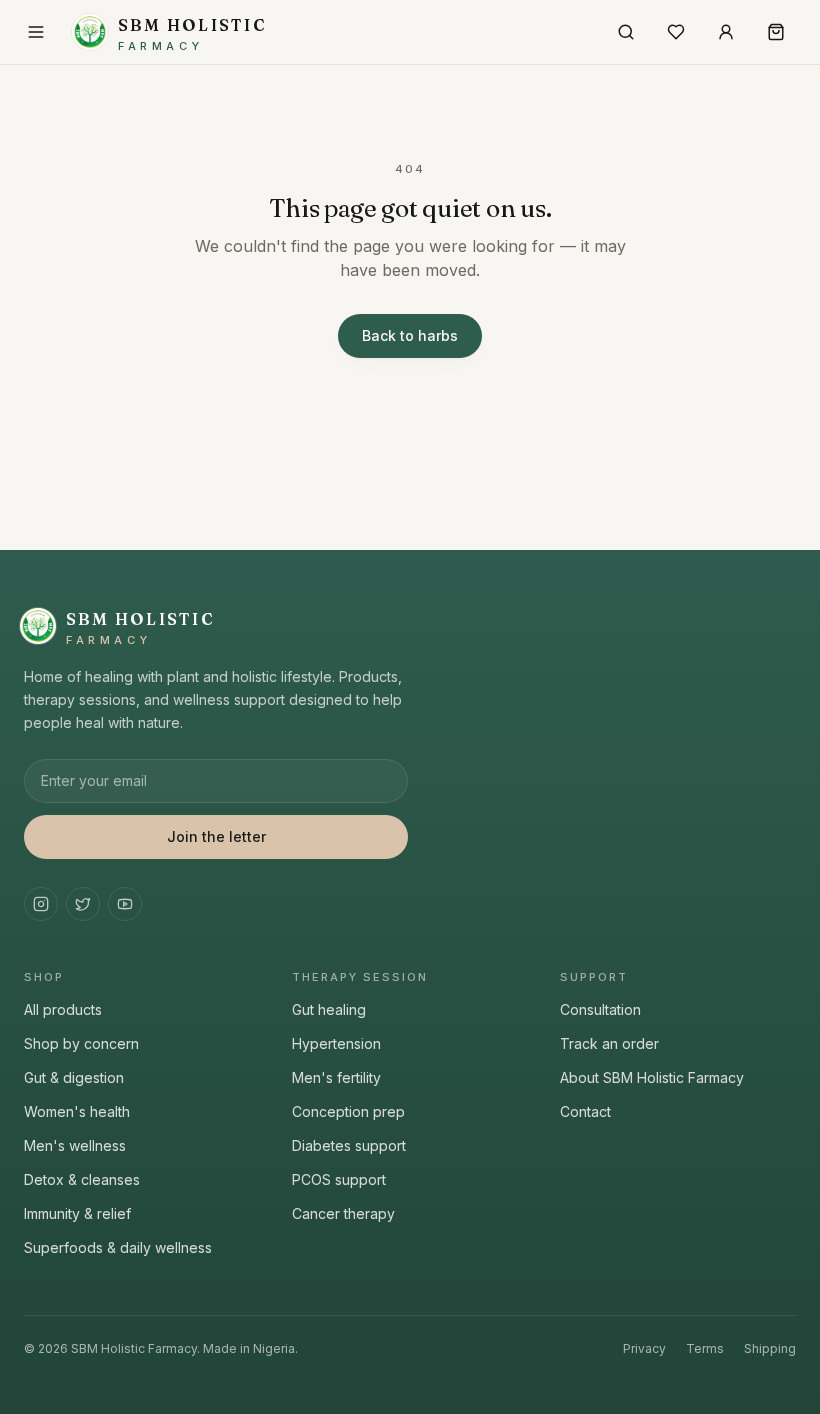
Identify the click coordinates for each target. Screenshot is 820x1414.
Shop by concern (81, 1043)
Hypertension (336, 1043)
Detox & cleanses (82, 1179)
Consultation (600, 1009)
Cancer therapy (343, 1213)
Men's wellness (75, 1145)
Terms (705, 1348)
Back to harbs (410, 335)
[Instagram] (41, 904)
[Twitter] (83, 904)
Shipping (770, 1348)
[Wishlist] (676, 32)
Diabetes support (349, 1145)
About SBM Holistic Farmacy (652, 1077)
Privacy (644, 1348)
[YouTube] (125, 904)
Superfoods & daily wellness (118, 1247)
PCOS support (339, 1179)
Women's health (77, 1111)
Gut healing (329, 1009)
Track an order (609, 1043)
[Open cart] (776, 32)
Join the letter (216, 836)
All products (63, 1009)
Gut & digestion (74, 1077)
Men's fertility (336, 1077)
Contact (585, 1111)
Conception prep (348, 1111)
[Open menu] (36, 32)
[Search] (626, 32)
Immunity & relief (77, 1213)
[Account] (726, 32)
